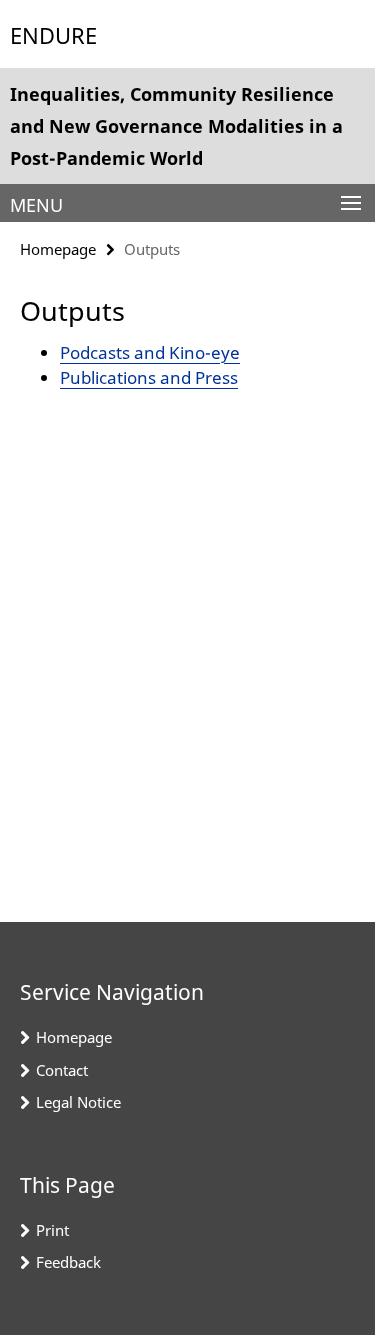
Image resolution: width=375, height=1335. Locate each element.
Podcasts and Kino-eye (150, 352)
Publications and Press (149, 377)
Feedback (68, 1262)
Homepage (58, 249)
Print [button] (52, 1230)
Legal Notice (78, 1102)
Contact (62, 1070)
